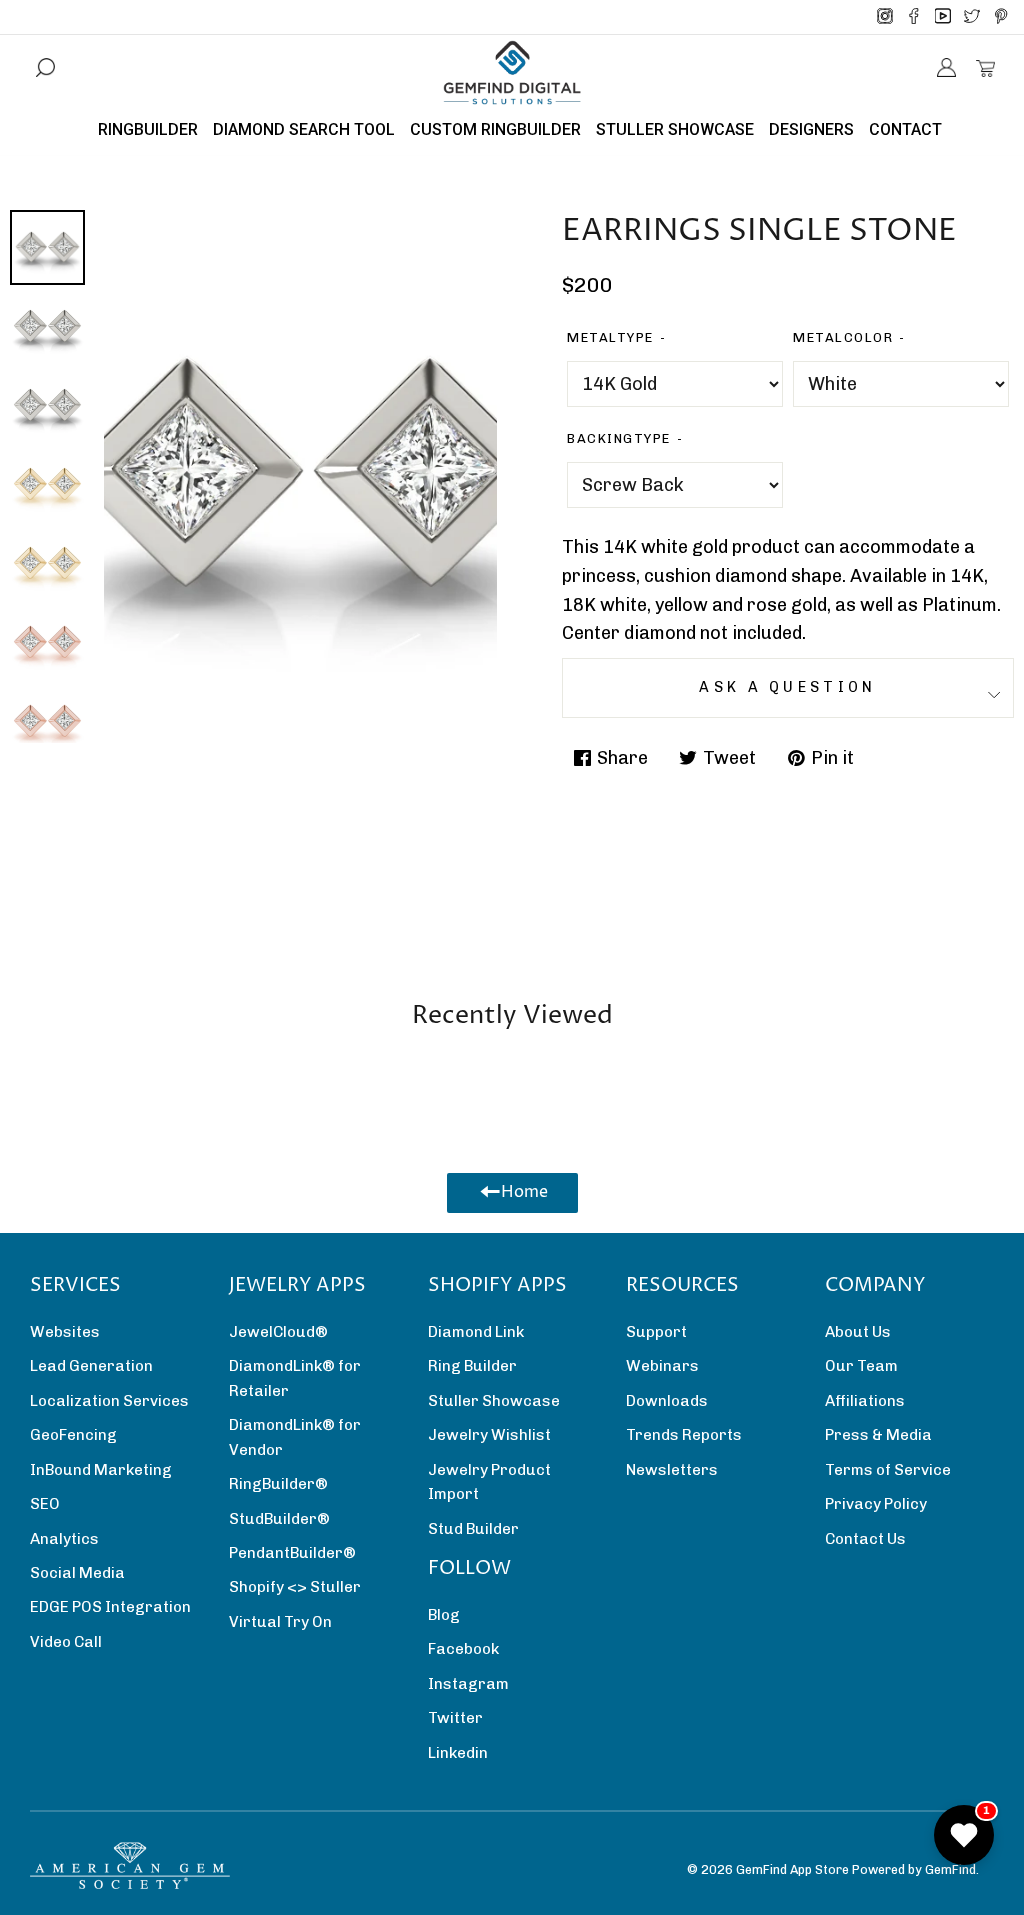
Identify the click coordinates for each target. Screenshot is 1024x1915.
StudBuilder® (279, 1519)
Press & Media (878, 1435)
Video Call (66, 1642)
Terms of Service (888, 1470)
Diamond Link (476, 1332)
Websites (65, 1332)
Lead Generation (91, 1366)
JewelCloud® (278, 1332)
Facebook (463, 1649)
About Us (858, 1332)
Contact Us (865, 1539)
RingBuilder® (278, 1484)
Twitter (455, 1718)
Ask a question (787, 687)
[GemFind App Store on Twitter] (972, 17)
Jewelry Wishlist (489, 1435)
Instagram (468, 1684)
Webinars (662, 1366)
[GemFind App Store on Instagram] (885, 17)
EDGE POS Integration (110, 1607)
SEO (45, 1504)
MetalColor (843, 337)
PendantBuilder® (292, 1553)
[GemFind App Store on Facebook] (914, 17)
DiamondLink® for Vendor (295, 1437)
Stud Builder (473, 1529)
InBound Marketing (101, 1470)
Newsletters (672, 1470)
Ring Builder (472, 1366)
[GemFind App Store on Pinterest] (1001, 17)
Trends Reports (684, 1435)
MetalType (610, 337)
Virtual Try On (280, 1622)
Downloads (667, 1401)
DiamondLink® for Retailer (295, 1378)
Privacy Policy (876, 1504)
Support (656, 1332)
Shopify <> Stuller (295, 1587)
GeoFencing (73, 1435)
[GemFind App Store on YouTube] (943, 17)
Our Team (861, 1366)
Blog (444, 1615)
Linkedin (458, 1753)
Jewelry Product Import (489, 1482)
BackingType (619, 438)
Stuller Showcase (494, 1401)
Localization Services (109, 1401)
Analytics (64, 1539)
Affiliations (865, 1401)
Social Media (77, 1573)
